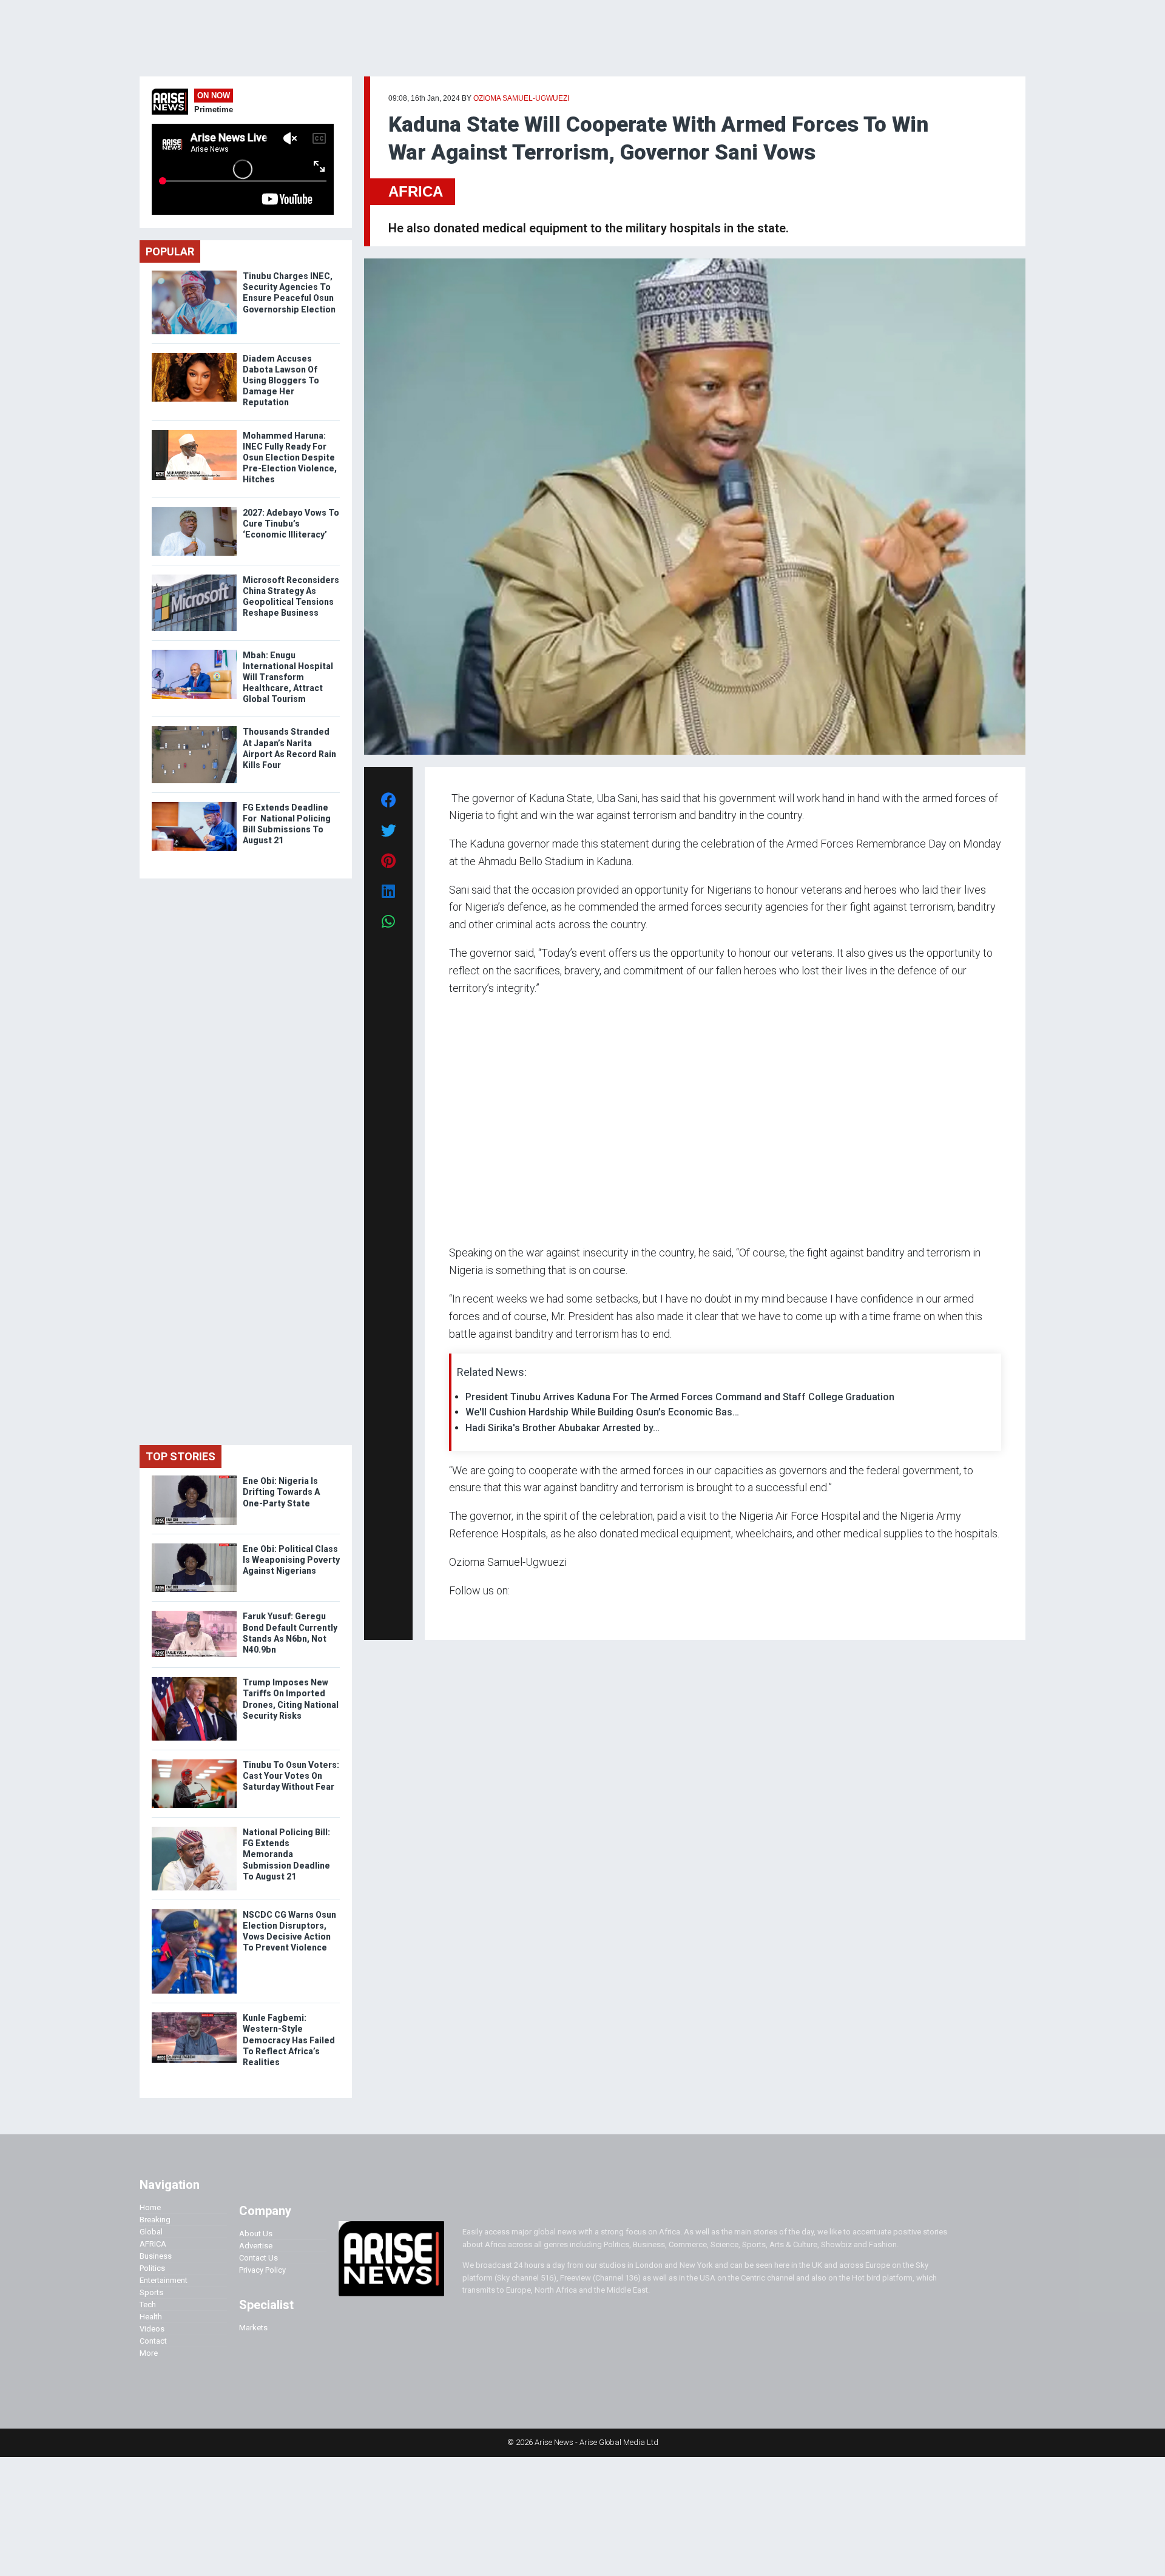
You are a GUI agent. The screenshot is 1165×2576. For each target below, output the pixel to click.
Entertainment (164, 2280)
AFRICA (416, 191)
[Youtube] (473, 1613)
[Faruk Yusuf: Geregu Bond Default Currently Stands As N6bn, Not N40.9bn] (194, 1613)
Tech (148, 2305)
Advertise (256, 2246)
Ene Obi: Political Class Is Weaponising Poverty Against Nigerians (291, 1560)
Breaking (155, 2220)
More (149, 2353)
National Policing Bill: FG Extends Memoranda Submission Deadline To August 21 (286, 1854)
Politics (152, 2268)
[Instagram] (461, 1613)
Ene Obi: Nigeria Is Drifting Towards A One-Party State (281, 1492)
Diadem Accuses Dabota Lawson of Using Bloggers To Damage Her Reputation (281, 381)
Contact (153, 2341)
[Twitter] (456, 1613)
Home (150, 2207)
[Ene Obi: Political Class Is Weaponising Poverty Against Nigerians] (194, 1546)
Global (151, 2232)
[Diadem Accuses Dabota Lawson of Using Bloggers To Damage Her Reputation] (194, 356)
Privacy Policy (262, 2270)
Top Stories (181, 1456)
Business (156, 2256)
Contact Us (258, 2258)
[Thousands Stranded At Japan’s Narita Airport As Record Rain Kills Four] (194, 729)
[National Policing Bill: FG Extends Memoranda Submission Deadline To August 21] (194, 1829)
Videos (152, 2329)
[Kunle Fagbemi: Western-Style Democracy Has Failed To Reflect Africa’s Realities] (194, 2015)
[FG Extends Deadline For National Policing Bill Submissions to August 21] (194, 805)
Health (151, 2317)
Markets (253, 2328)
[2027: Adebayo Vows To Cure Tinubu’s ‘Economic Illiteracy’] (194, 510)
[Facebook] (451, 1613)
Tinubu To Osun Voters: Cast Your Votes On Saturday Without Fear (291, 1776)
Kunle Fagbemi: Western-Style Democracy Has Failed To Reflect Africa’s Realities (289, 2040)
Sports (151, 2292)
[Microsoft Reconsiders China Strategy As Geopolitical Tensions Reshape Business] (194, 577)
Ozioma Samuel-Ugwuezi (521, 98)
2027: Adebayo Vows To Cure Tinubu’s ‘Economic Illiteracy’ (291, 524)
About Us (256, 2234)
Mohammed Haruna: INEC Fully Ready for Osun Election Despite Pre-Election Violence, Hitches (290, 458)
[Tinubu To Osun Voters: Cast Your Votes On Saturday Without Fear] (194, 1762)
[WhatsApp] (467, 1613)
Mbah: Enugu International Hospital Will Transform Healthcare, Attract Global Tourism (288, 677)
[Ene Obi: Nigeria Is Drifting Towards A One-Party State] (194, 1478)
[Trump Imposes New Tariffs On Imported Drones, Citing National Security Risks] (194, 1680)
